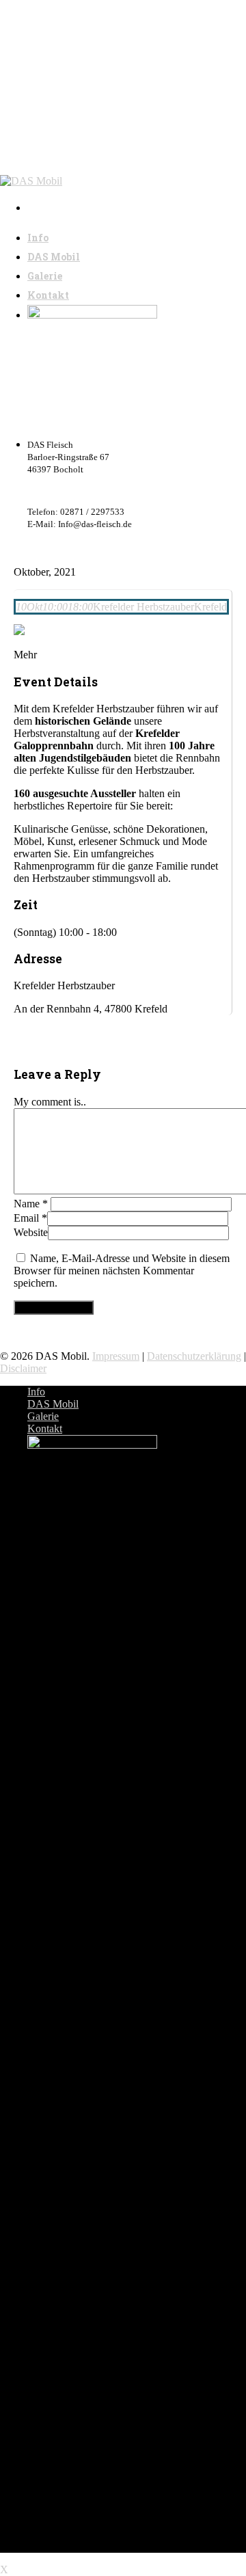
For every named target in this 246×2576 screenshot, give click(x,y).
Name (31, 1204)
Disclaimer (23, 1368)
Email (30, 1218)
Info (36, 1392)
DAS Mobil (53, 1404)
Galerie (43, 1416)
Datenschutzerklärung (194, 1356)
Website (31, 1232)
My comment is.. (50, 1102)
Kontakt (45, 1428)
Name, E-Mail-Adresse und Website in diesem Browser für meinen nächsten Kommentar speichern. (122, 1271)
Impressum (116, 1356)
